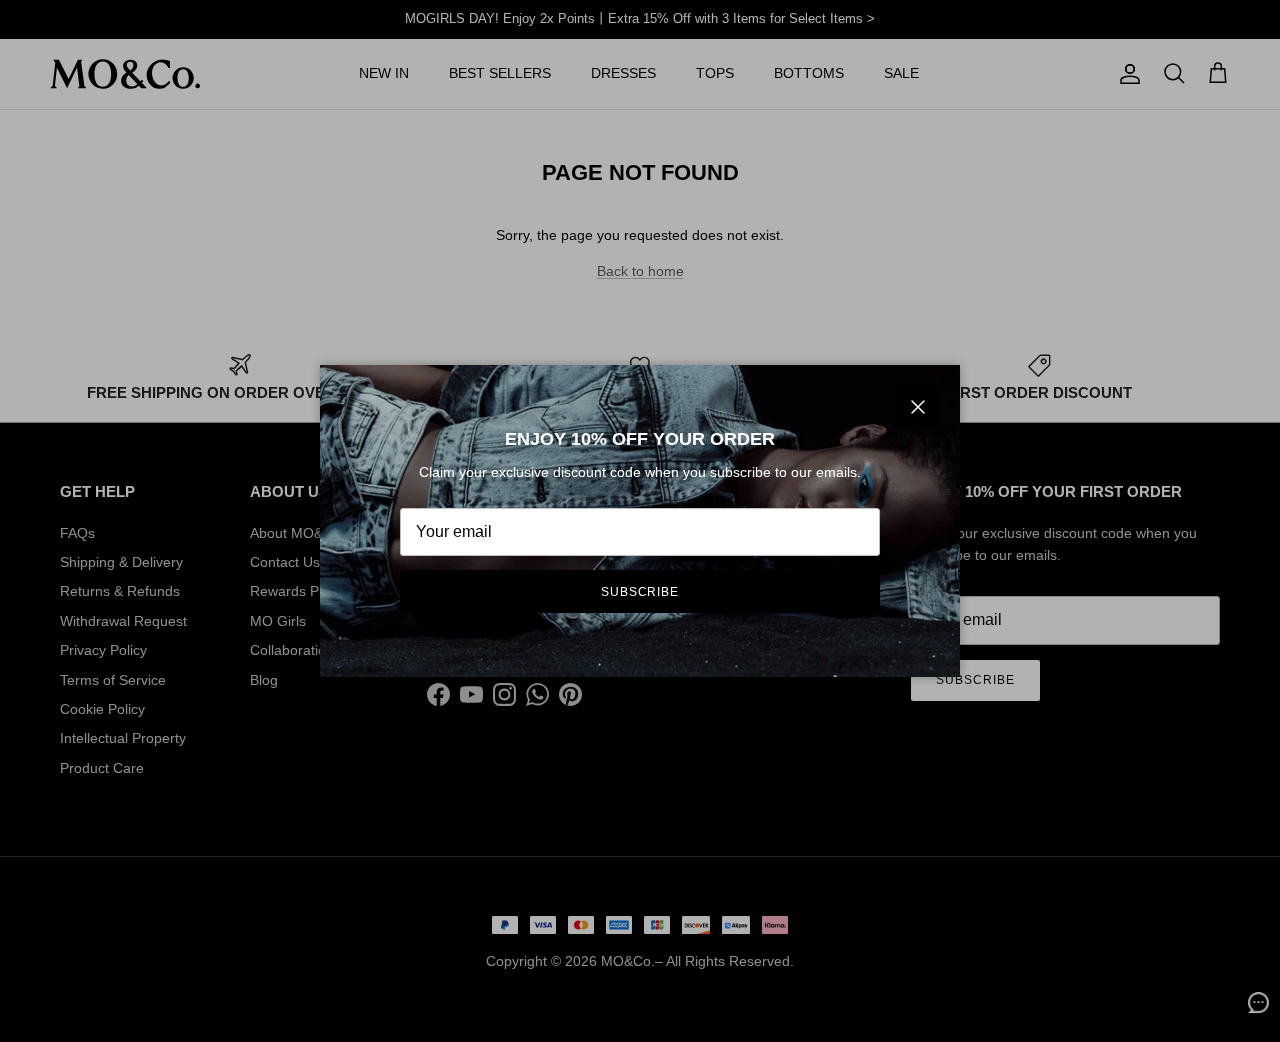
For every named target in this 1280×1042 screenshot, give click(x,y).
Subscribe (640, 592)
